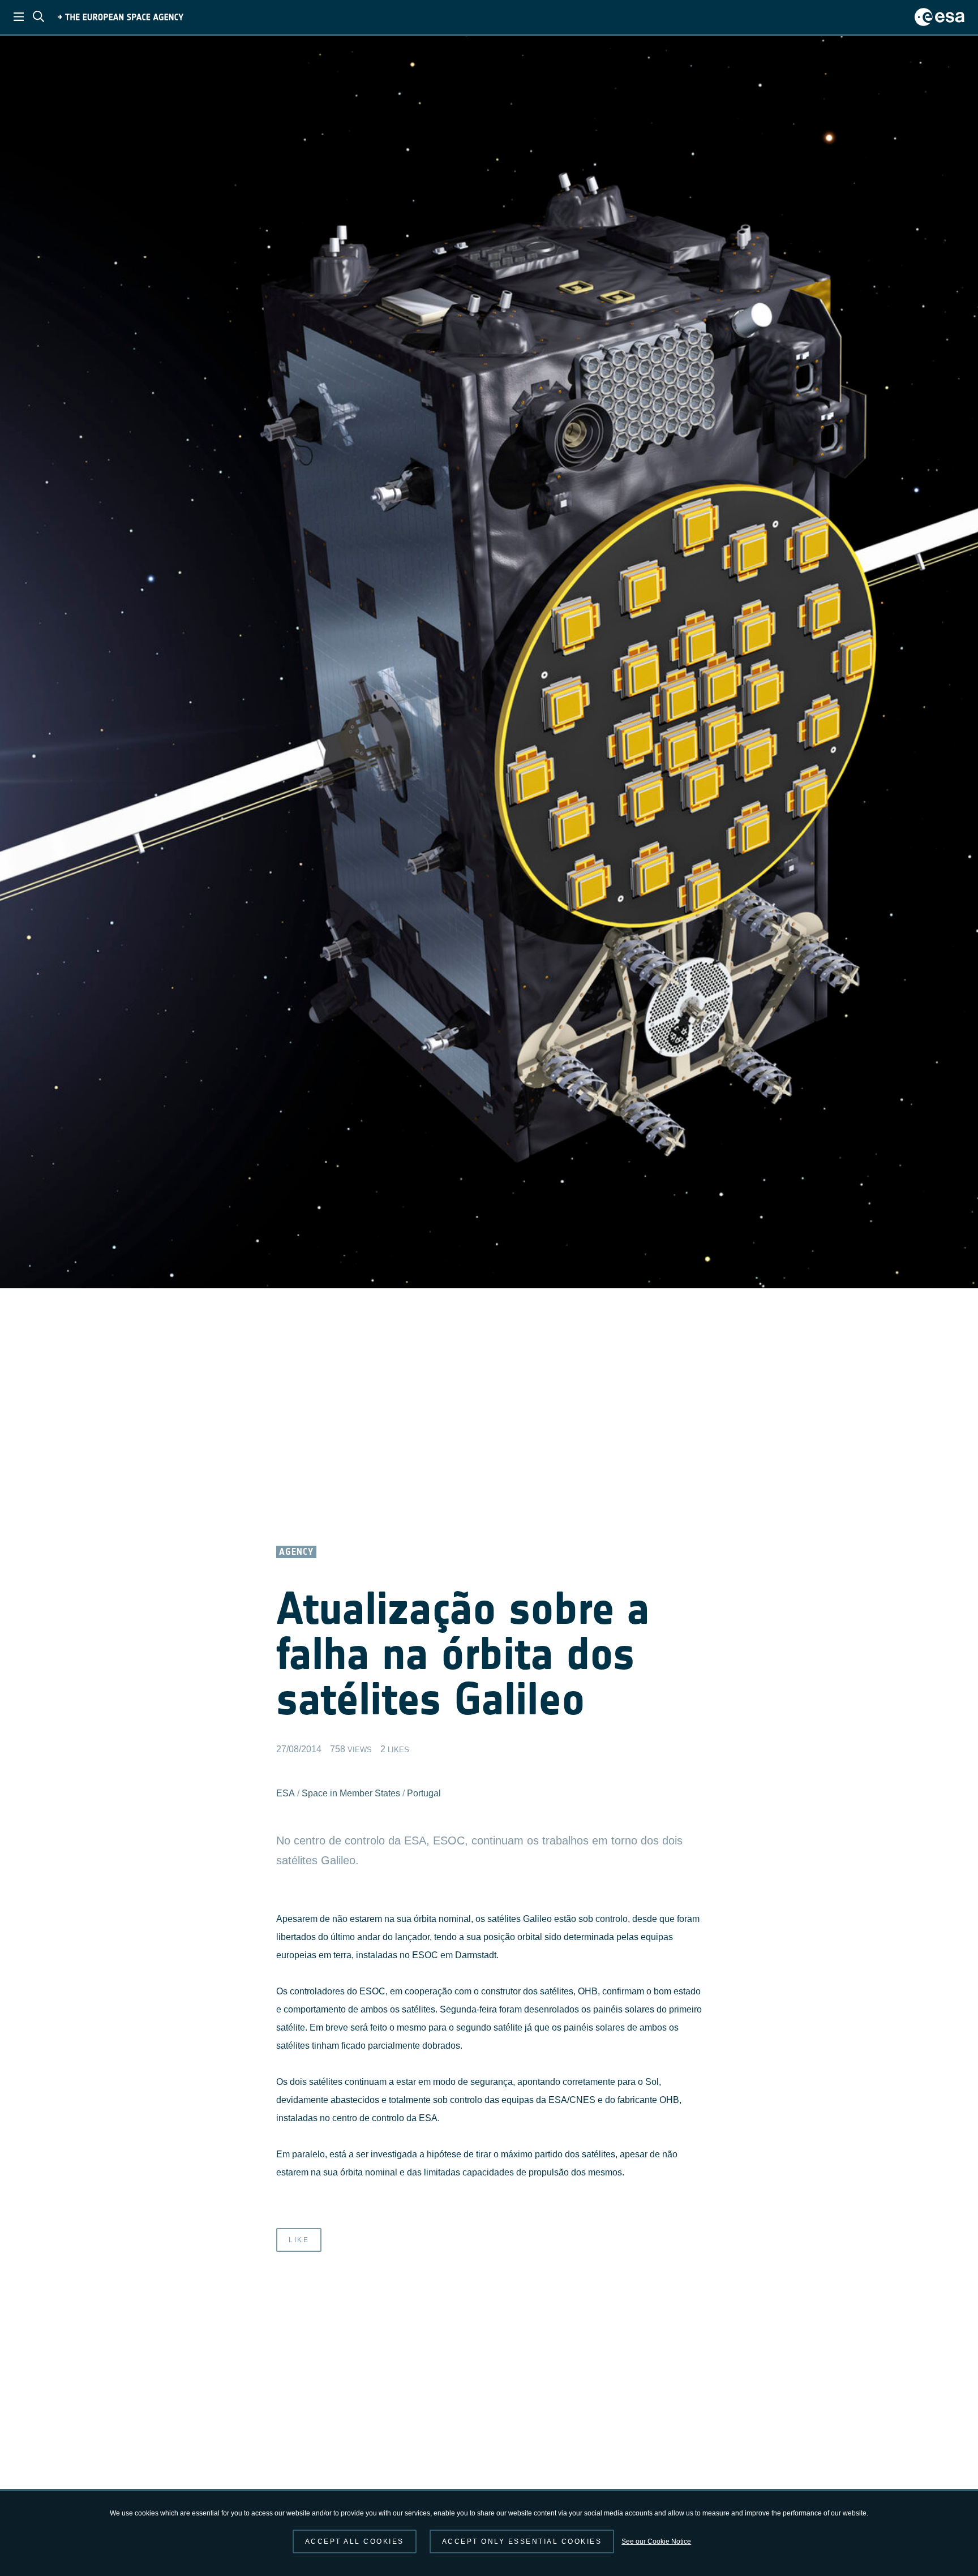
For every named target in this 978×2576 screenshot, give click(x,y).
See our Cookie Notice (656, 2541)
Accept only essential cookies (522, 2541)
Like (299, 2240)
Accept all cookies (355, 2541)
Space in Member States (351, 1793)
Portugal (424, 1793)
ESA (286, 1793)
